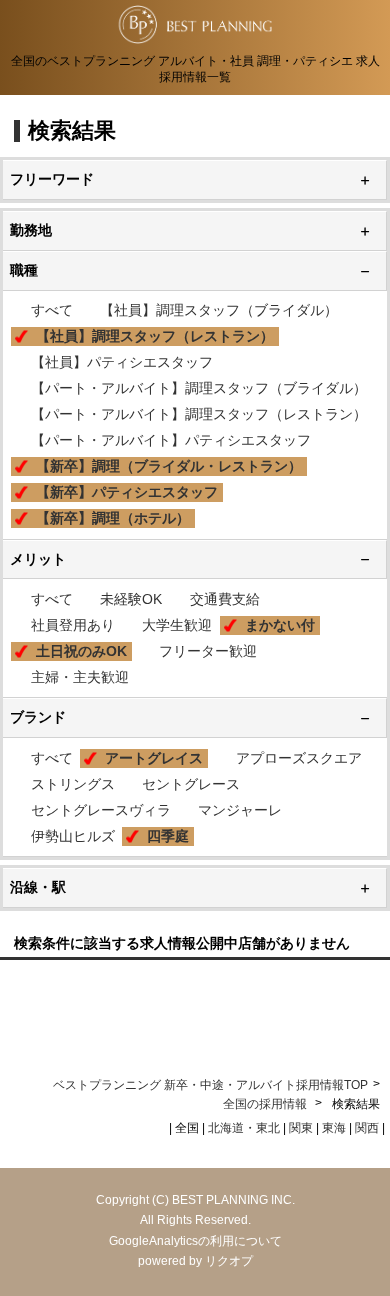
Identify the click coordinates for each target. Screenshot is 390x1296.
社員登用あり (73, 625)
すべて (52, 310)
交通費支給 (225, 599)
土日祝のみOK (81, 651)
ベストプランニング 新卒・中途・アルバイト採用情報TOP (210, 1085)
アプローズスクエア (299, 758)
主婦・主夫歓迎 (80, 677)
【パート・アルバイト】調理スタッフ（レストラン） (199, 414)
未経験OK (131, 599)
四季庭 (168, 836)
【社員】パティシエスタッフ (122, 362)
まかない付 (280, 625)
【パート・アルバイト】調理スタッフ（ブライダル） (199, 388)
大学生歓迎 (177, 625)
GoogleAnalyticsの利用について (195, 1241)
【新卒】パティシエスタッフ (127, 492)
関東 (301, 1128)
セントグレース (191, 784)
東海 (334, 1128)
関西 (367, 1128)
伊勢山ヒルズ (73, 836)
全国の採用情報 (266, 1104)
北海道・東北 (244, 1128)
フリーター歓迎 (208, 651)
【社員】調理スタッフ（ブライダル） (219, 310)
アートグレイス (154, 758)
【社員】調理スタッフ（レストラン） (155, 336)
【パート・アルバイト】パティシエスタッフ (171, 440)
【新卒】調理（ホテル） (113, 518)
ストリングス (73, 784)
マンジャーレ (240, 810)
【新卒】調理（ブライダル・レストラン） (169, 466)
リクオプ (229, 1261)
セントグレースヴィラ (101, 810)
